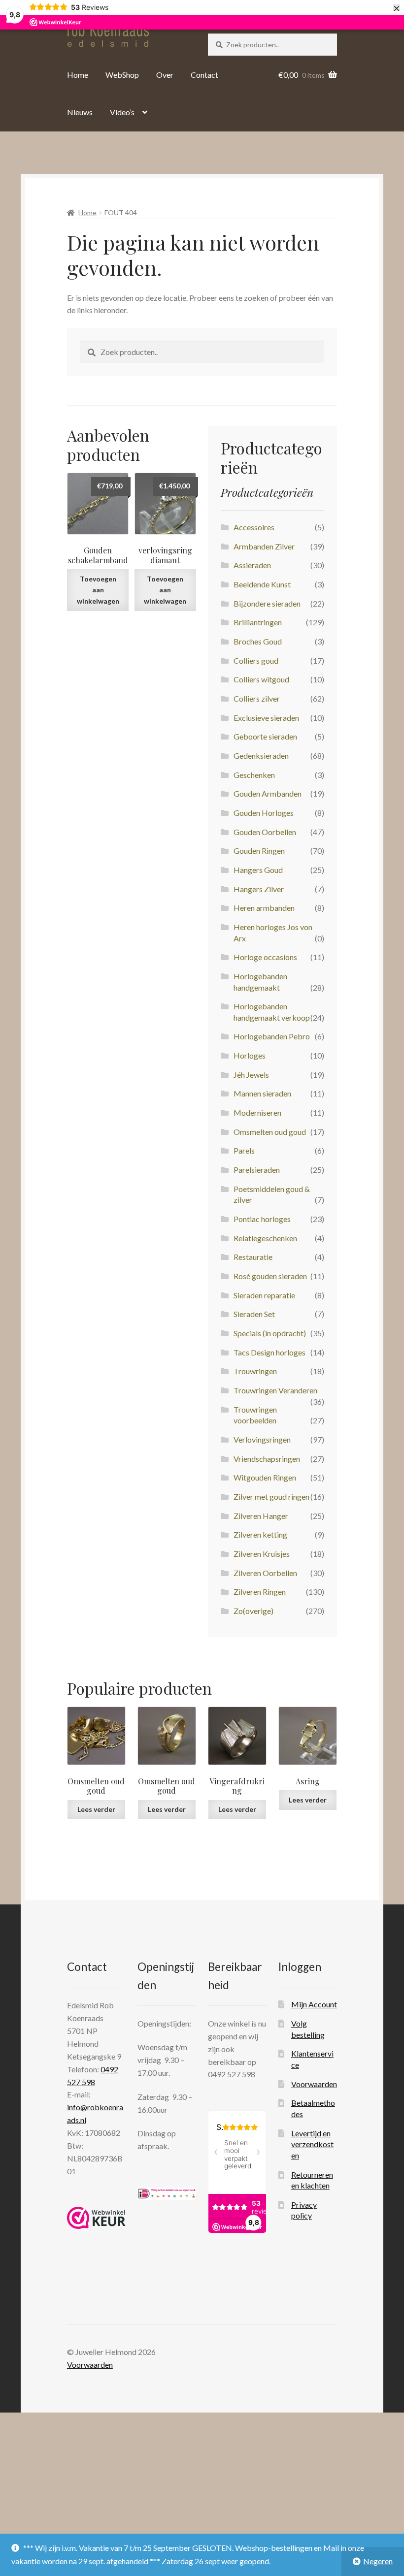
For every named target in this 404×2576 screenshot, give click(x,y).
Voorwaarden (314, 2084)
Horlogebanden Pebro (272, 1036)
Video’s (122, 112)
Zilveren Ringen (260, 1592)
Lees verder (96, 1809)
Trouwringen (255, 1371)
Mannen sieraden (262, 1093)
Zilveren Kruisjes (262, 1554)
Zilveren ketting (260, 1534)
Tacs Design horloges (269, 1352)
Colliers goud (256, 660)
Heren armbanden (264, 908)
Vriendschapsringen (267, 1459)
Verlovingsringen (262, 1439)
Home (78, 75)
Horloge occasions (265, 957)
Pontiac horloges (262, 1219)
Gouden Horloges (264, 813)
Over (165, 75)
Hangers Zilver (259, 889)
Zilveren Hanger (261, 1516)
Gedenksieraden (261, 756)
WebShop (122, 75)
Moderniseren (257, 1112)
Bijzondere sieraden (267, 603)
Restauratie (253, 1257)
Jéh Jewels (251, 1075)
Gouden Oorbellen (265, 832)
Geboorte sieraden (265, 736)
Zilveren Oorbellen (265, 1573)
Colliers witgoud (261, 679)
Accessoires (254, 527)
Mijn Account (314, 2004)
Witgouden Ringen (265, 1477)
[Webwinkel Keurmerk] (96, 2218)
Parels (244, 1150)
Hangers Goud (258, 870)
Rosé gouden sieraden (270, 1276)
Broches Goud (258, 641)
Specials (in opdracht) (270, 1333)
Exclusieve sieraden (266, 718)
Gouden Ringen (259, 851)
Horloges (250, 1055)
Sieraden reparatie (264, 1295)
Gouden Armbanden (268, 793)
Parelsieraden (257, 1170)
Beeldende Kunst (262, 584)
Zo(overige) (253, 1611)
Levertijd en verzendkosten (312, 2144)
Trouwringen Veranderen (275, 1390)
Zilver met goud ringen (271, 1497)
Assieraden (252, 565)
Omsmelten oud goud (270, 1132)
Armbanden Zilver (264, 546)
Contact (204, 75)
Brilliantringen (258, 622)
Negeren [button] (378, 2561)
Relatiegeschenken (265, 1238)
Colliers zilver (257, 698)
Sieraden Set (254, 1314)
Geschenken (254, 775)
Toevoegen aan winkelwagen (98, 590)
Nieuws (80, 112)
